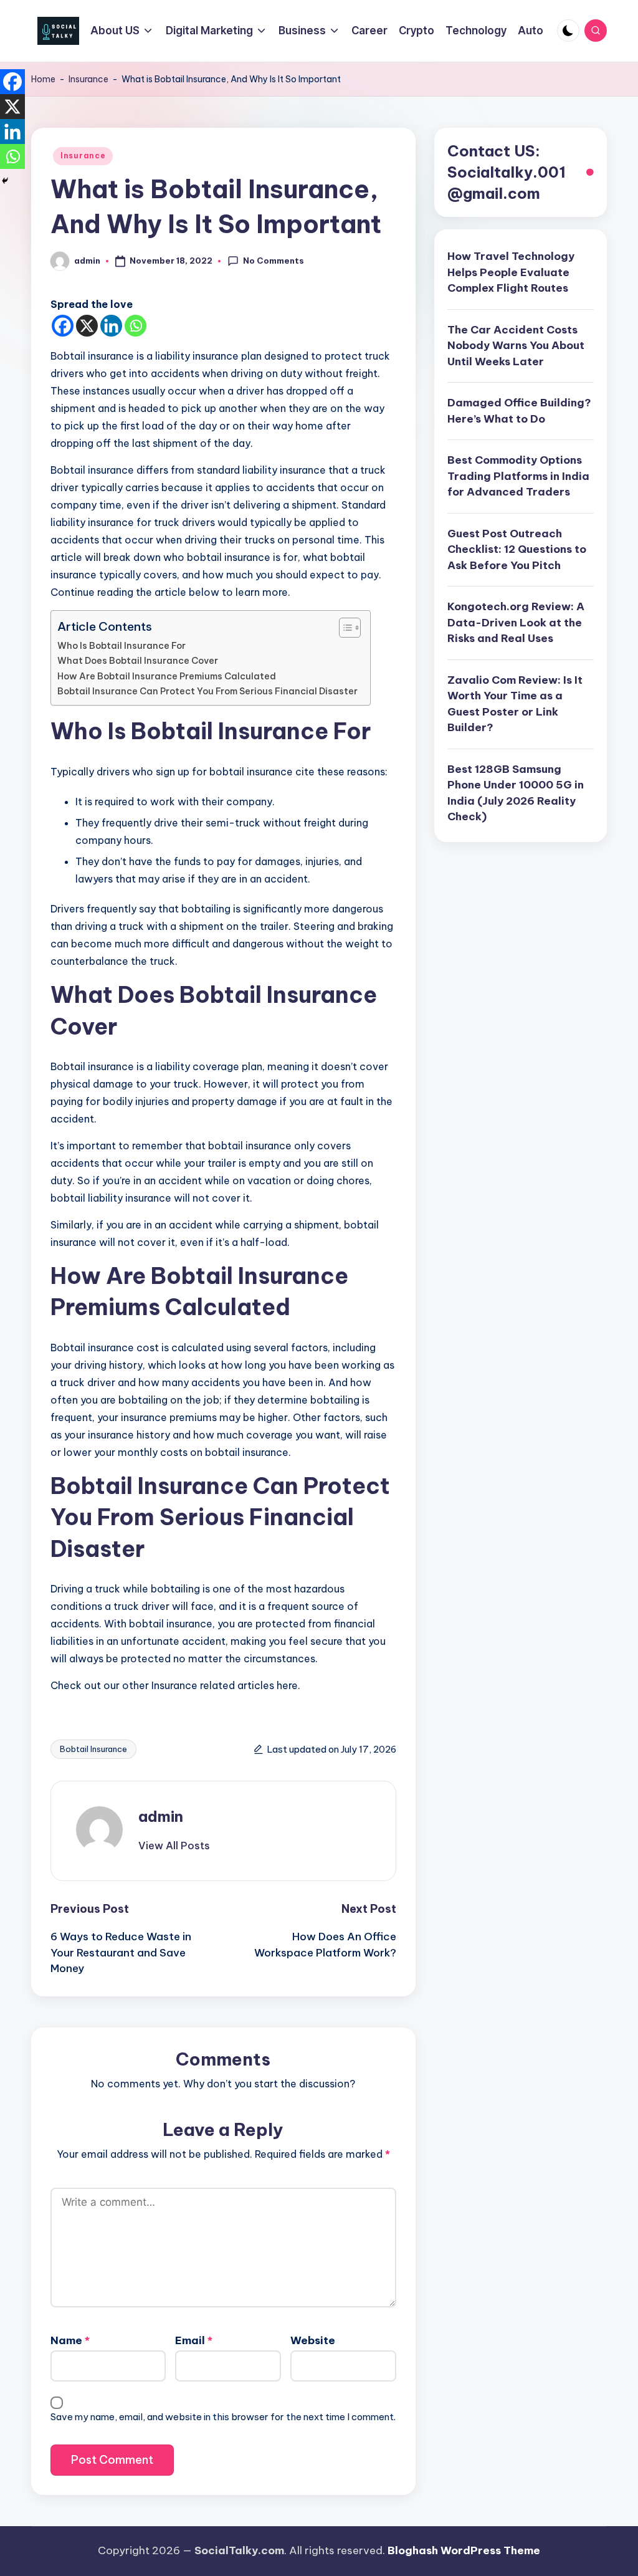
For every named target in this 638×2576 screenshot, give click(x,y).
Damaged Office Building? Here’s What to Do (519, 411)
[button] (174, 1846)
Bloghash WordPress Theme (464, 2550)
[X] (87, 326)
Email (194, 2340)
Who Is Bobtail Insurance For (121, 646)
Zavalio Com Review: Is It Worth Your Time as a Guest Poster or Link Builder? (515, 704)
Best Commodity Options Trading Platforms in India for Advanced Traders (518, 476)
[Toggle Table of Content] (344, 628)
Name (70, 2340)
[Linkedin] (111, 326)
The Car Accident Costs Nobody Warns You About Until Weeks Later (516, 346)
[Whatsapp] (136, 326)
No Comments (274, 261)
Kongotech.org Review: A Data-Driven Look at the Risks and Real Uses (516, 622)
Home (43, 79)
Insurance (88, 79)
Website (313, 2340)
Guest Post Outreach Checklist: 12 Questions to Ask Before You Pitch (517, 549)
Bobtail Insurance (93, 1749)
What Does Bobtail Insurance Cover (138, 661)
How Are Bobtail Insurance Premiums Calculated (167, 676)
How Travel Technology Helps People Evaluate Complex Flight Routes (511, 272)
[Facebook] (63, 326)
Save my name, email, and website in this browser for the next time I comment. (223, 2417)
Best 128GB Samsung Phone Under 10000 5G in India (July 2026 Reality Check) (516, 793)
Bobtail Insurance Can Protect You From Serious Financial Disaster (207, 691)
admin (161, 1816)
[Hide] (5, 181)
